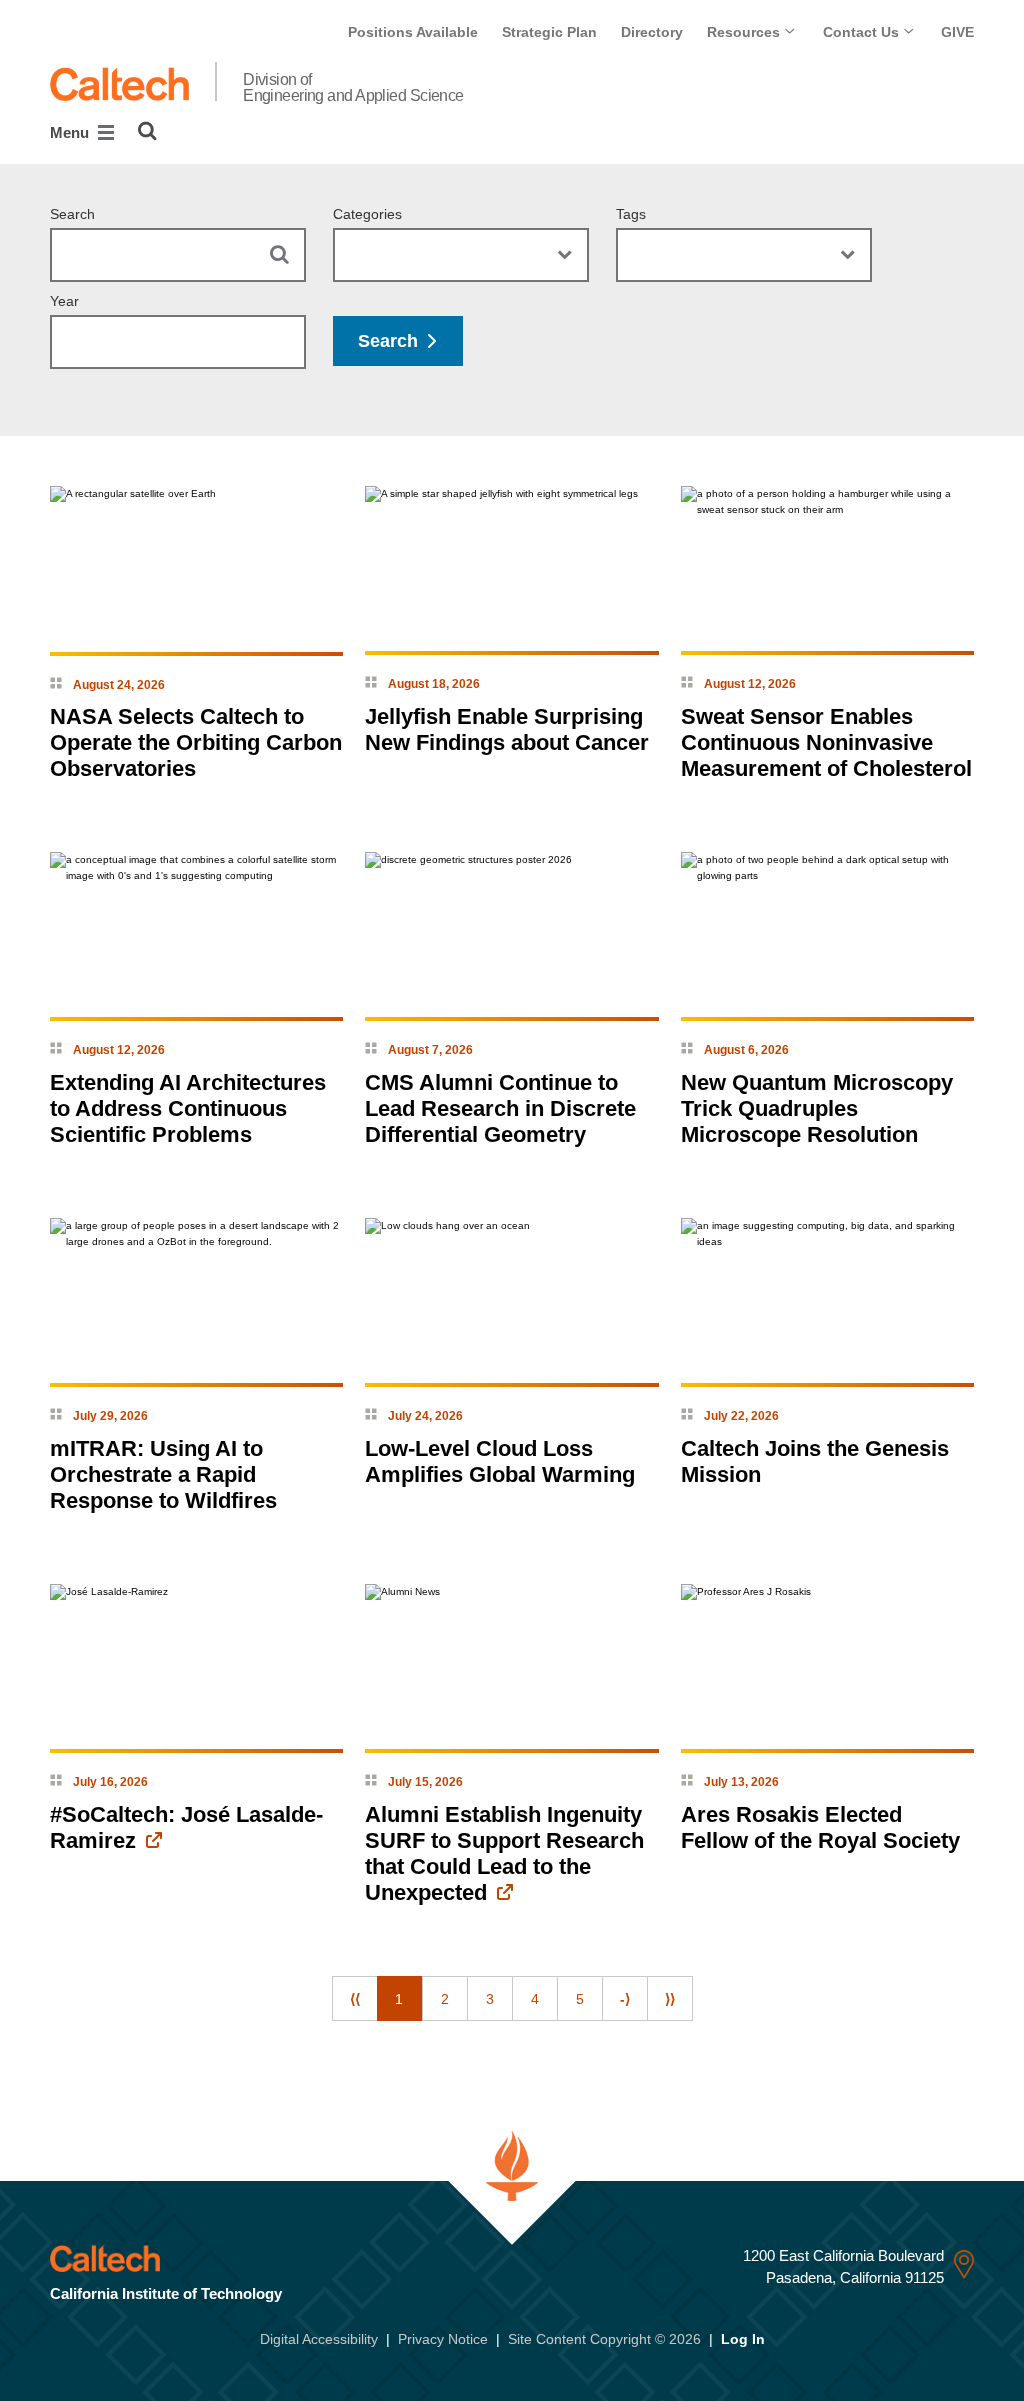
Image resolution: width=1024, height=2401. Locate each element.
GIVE (957, 32)
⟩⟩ (670, 1999)
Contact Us (863, 32)
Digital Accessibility (319, 2339)
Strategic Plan (549, 32)
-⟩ (625, 1999)
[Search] (147, 131)
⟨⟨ (355, 1999)
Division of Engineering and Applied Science (353, 88)
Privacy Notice (443, 2339)
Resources (745, 32)
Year (64, 301)
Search (72, 214)
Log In (743, 2339)
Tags (631, 214)
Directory (652, 32)
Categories (367, 214)
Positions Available (413, 32)
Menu (71, 132)
